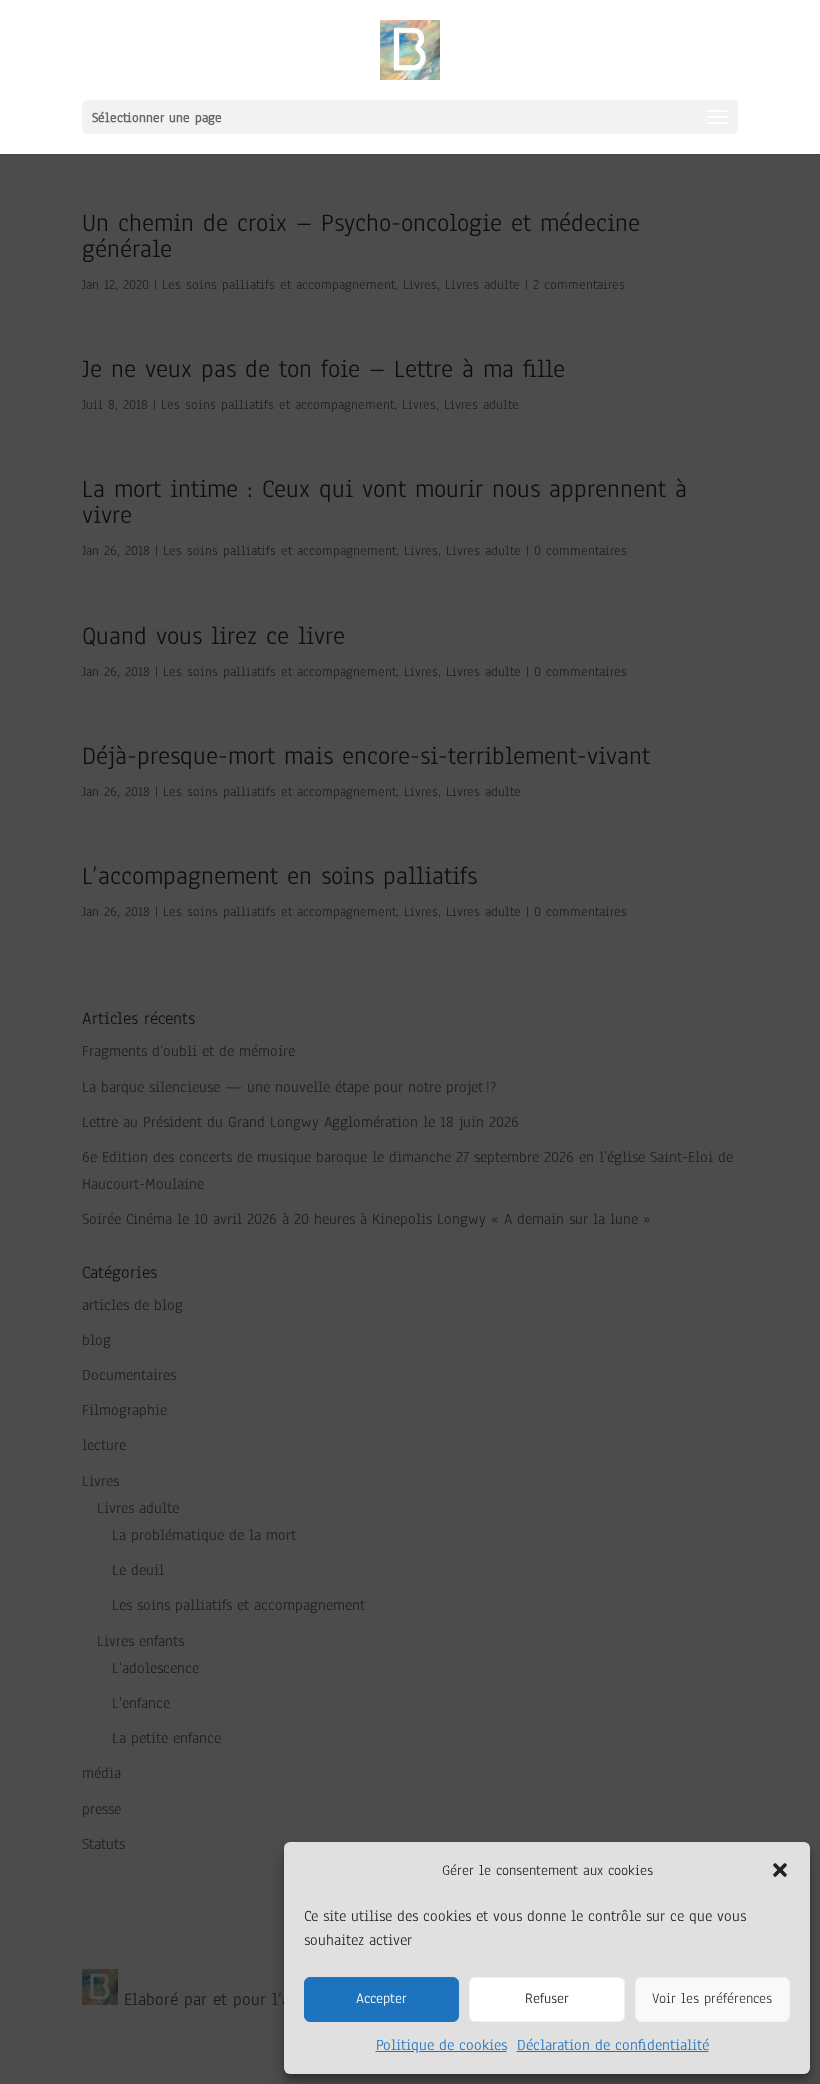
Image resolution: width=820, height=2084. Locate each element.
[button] (780, 1870)
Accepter (381, 1998)
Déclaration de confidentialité (613, 2045)
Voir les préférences (712, 1998)
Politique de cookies (441, 2045)
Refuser (547, 1998)
